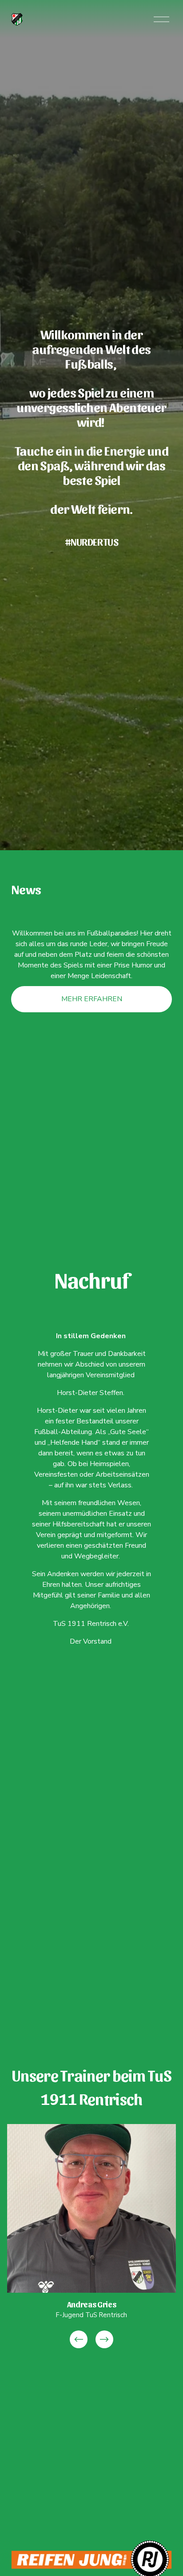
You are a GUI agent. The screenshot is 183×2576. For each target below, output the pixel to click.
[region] (91, 2237)
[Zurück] (79, 2339)
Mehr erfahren (92, 999)
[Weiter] (104, 2339)
